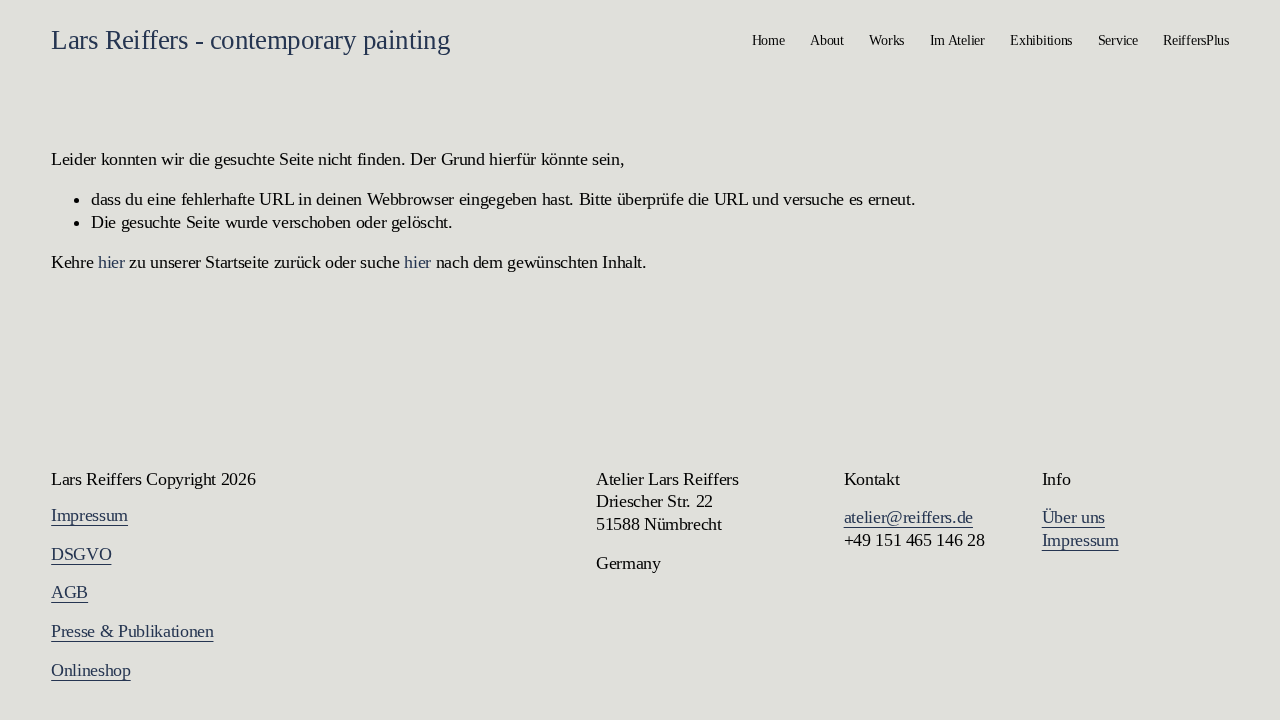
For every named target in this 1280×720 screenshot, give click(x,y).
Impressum (89, 515)
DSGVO (81, 554)
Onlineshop (91, 670)
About (827, 40)
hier (111, 262)
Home (768, 40)
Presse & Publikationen (132, 631)
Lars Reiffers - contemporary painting (250, 40)
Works (886, 40)
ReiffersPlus (1196, 40)
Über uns (1073, 517)
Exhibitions (1041, 40)
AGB (69, 592)
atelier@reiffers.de (908, 517)
